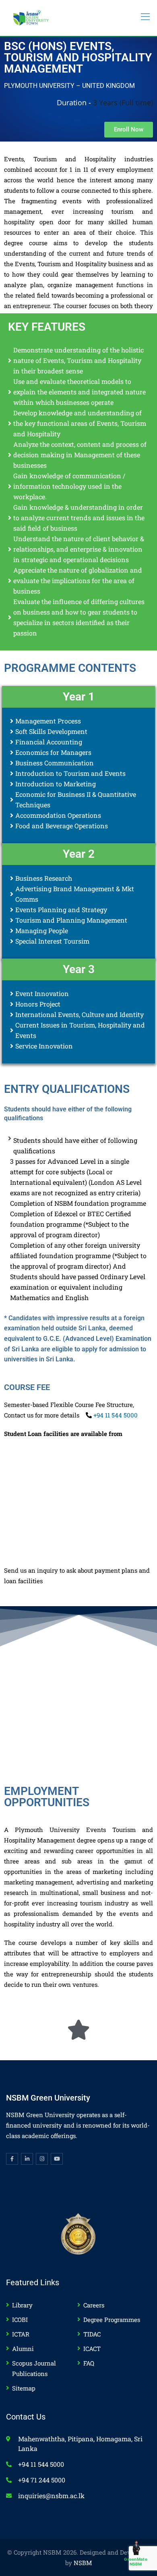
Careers (94, 2305)
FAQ (89, 2363)
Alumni (23, 2349)
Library (22, 2305)
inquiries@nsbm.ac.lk (51, 2496)
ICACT (92, 2349)
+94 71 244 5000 (42, 2480)
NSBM (83, 2563)
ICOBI (20, 2320)
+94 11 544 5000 (115, 1415)
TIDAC (92, 2334)
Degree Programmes (112, 2320)
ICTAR (21, 2334)
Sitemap (24, 2388)
